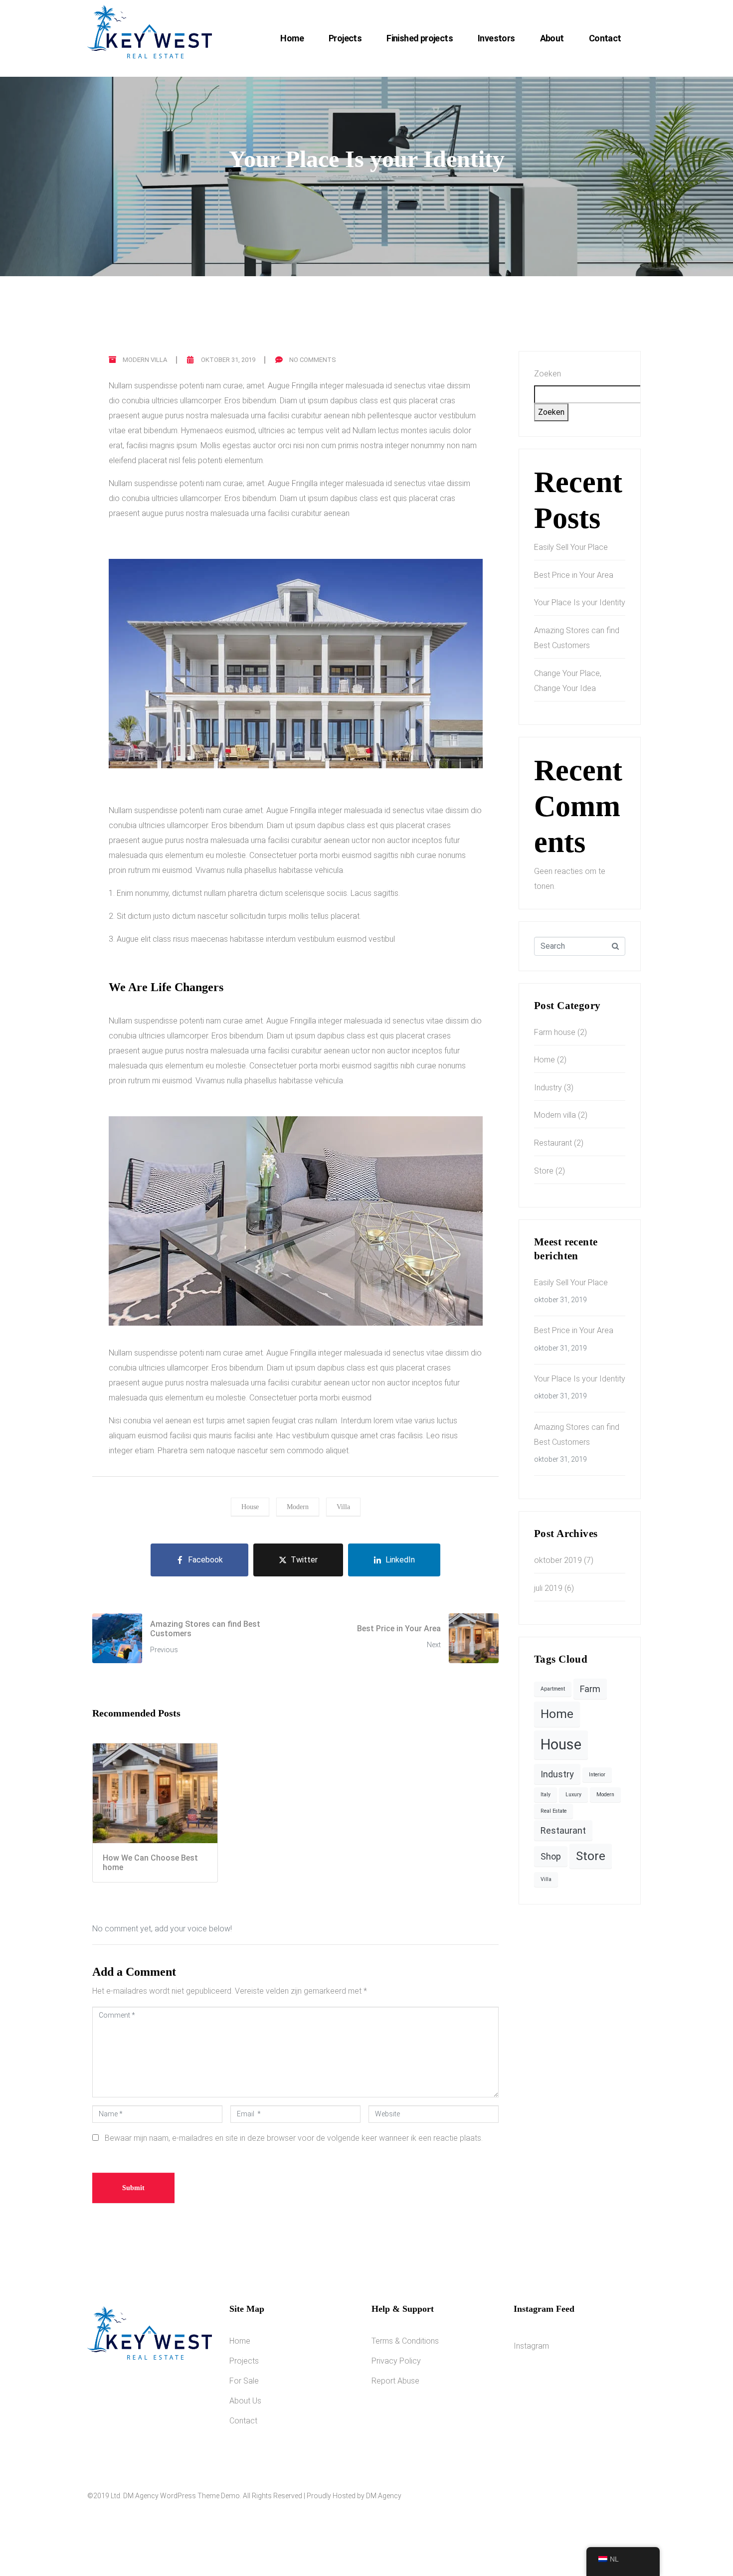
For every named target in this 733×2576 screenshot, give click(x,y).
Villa (343, 1507)
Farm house (555, 1032)
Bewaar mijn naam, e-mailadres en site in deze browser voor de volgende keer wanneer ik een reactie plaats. (294, 2138)
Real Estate (553, 1811)
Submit (133, 2188)
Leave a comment (366, 195)
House (250, 1507)
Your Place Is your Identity (580, 602)
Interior (597, 1775)
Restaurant (553, 1143)
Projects (345, 38)
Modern (298, 1507)
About (552, 38)
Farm (590, 1689)
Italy (546, 1795)
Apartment (553, 1689)
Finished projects (420, 38)
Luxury (573, 1795)
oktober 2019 (558, 1560)
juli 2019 (548, 1588)
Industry (548, 1088)
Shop (551, 1856)
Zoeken (548, 374)
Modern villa (145, 360)
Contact (605, 38)
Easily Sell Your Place (571, 547)
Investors (496, 38)
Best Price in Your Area (574, 575)
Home (292, 38)
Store (544, 1171)
